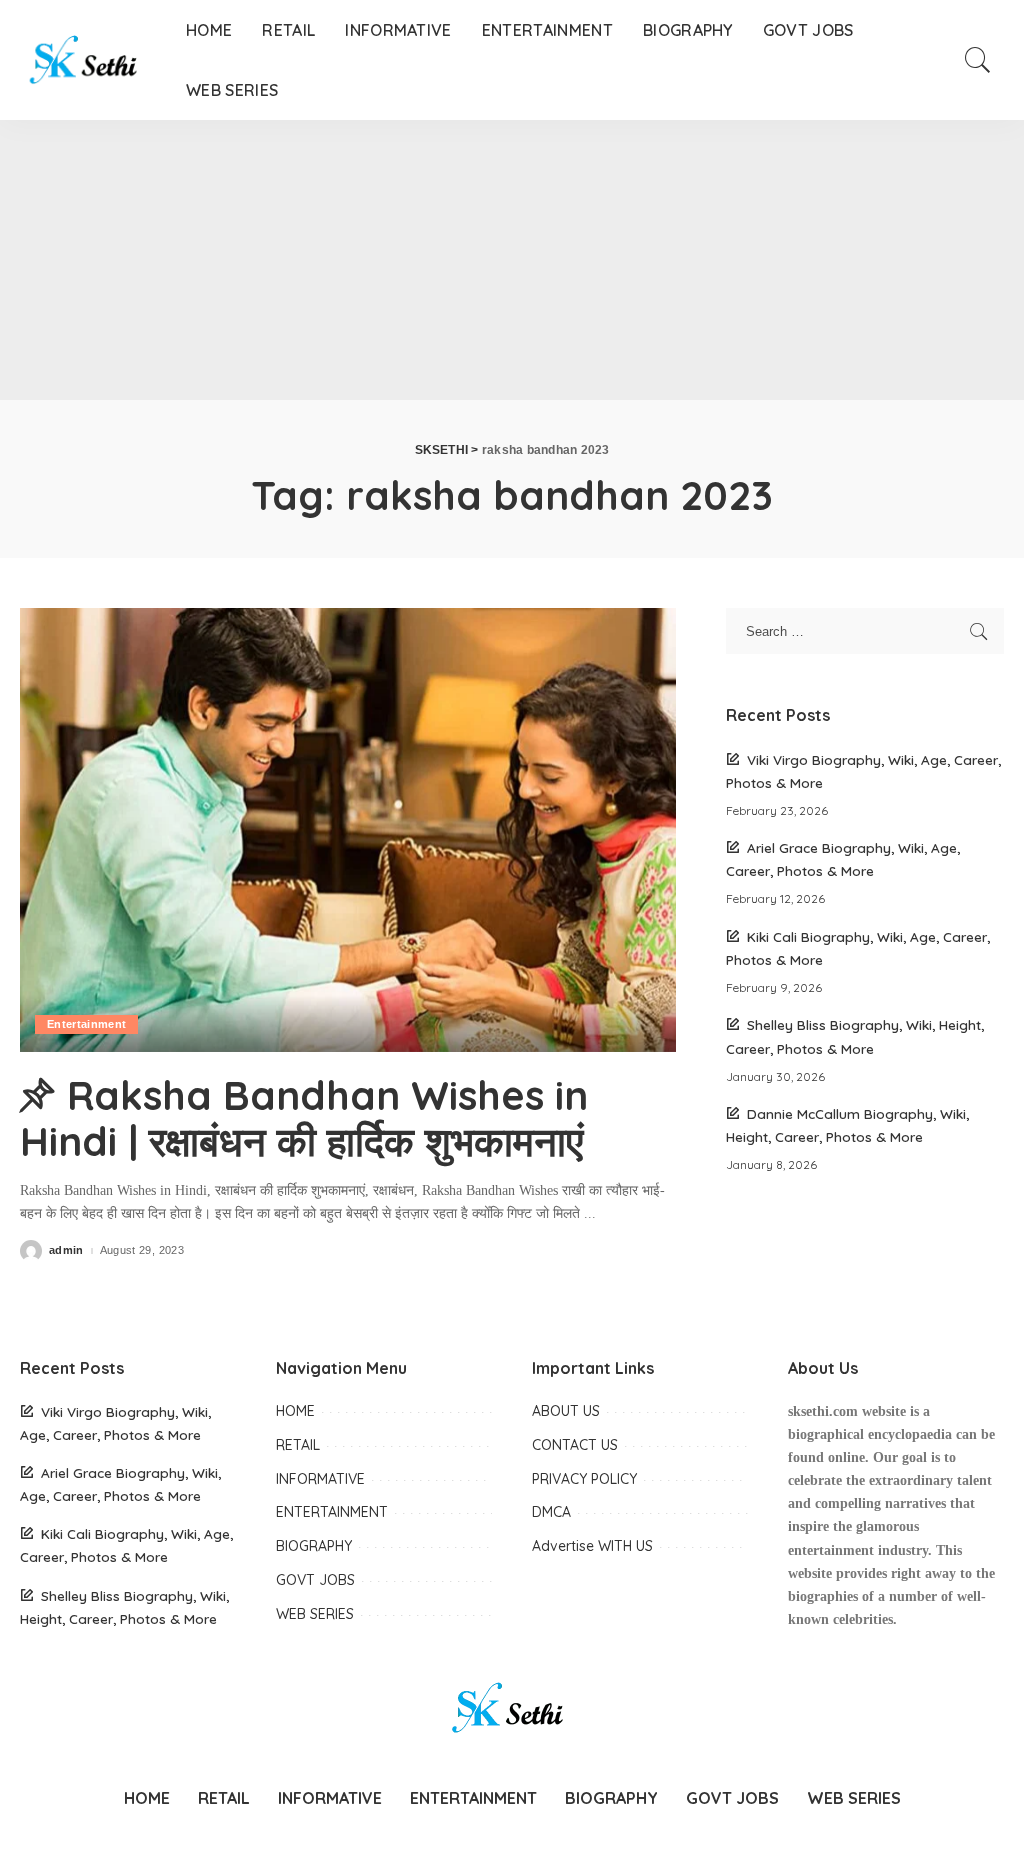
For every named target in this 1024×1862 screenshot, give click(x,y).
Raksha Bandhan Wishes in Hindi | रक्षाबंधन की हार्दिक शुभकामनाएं (304, 1118)
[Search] (978, 60)
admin (66, 1250)
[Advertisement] (512, 260)
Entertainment (86, 1024)
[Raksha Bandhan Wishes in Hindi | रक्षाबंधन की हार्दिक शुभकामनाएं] (348, 829)
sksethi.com (823, 1411)
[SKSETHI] (88, 60)
